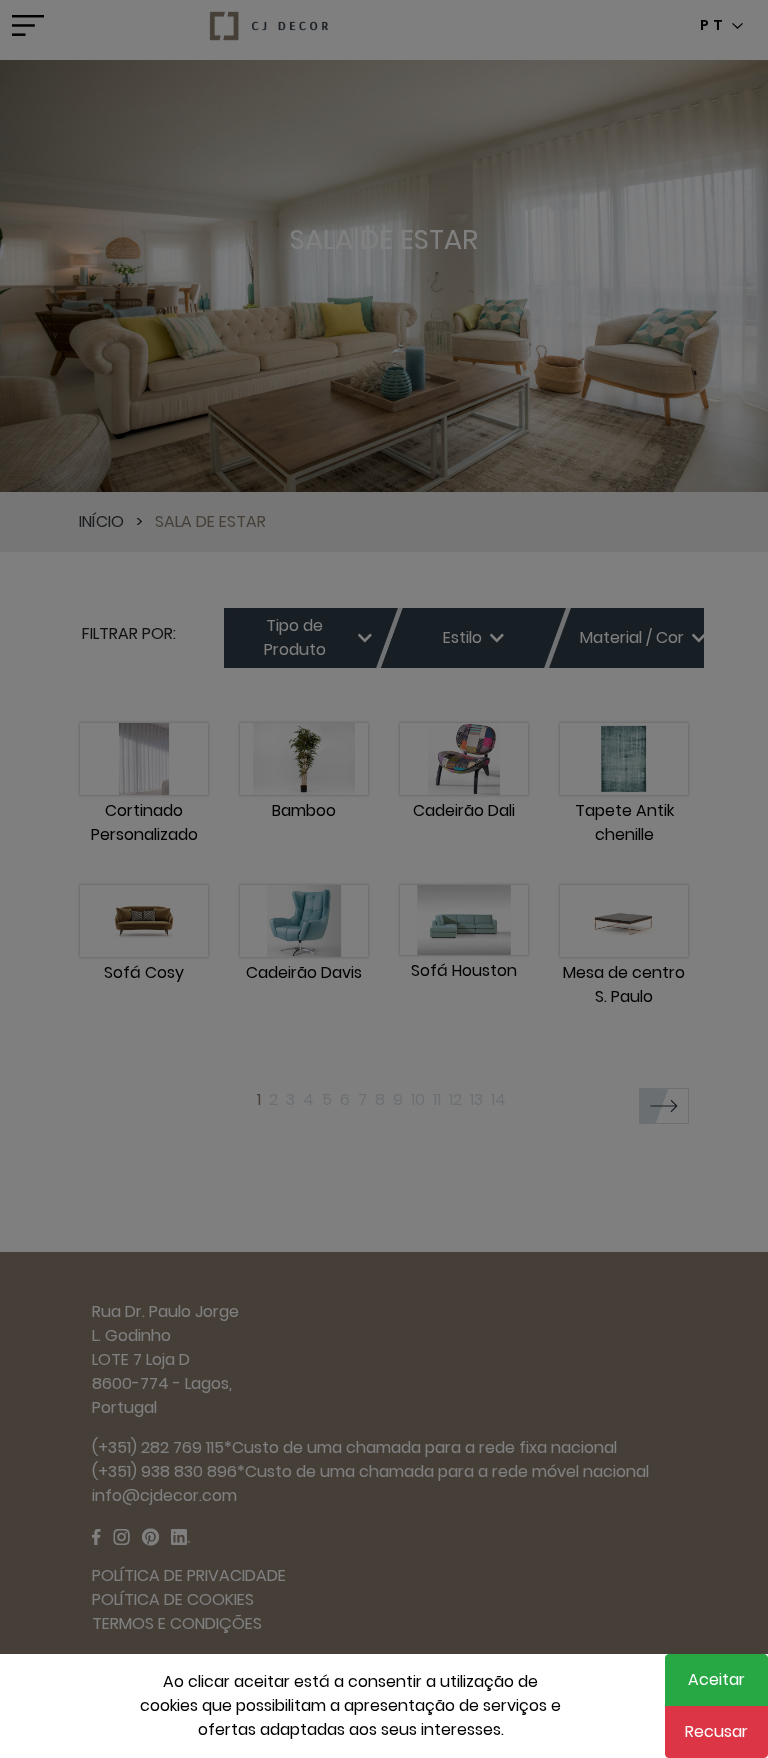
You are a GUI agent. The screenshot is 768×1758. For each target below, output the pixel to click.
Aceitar (716, 1679)
